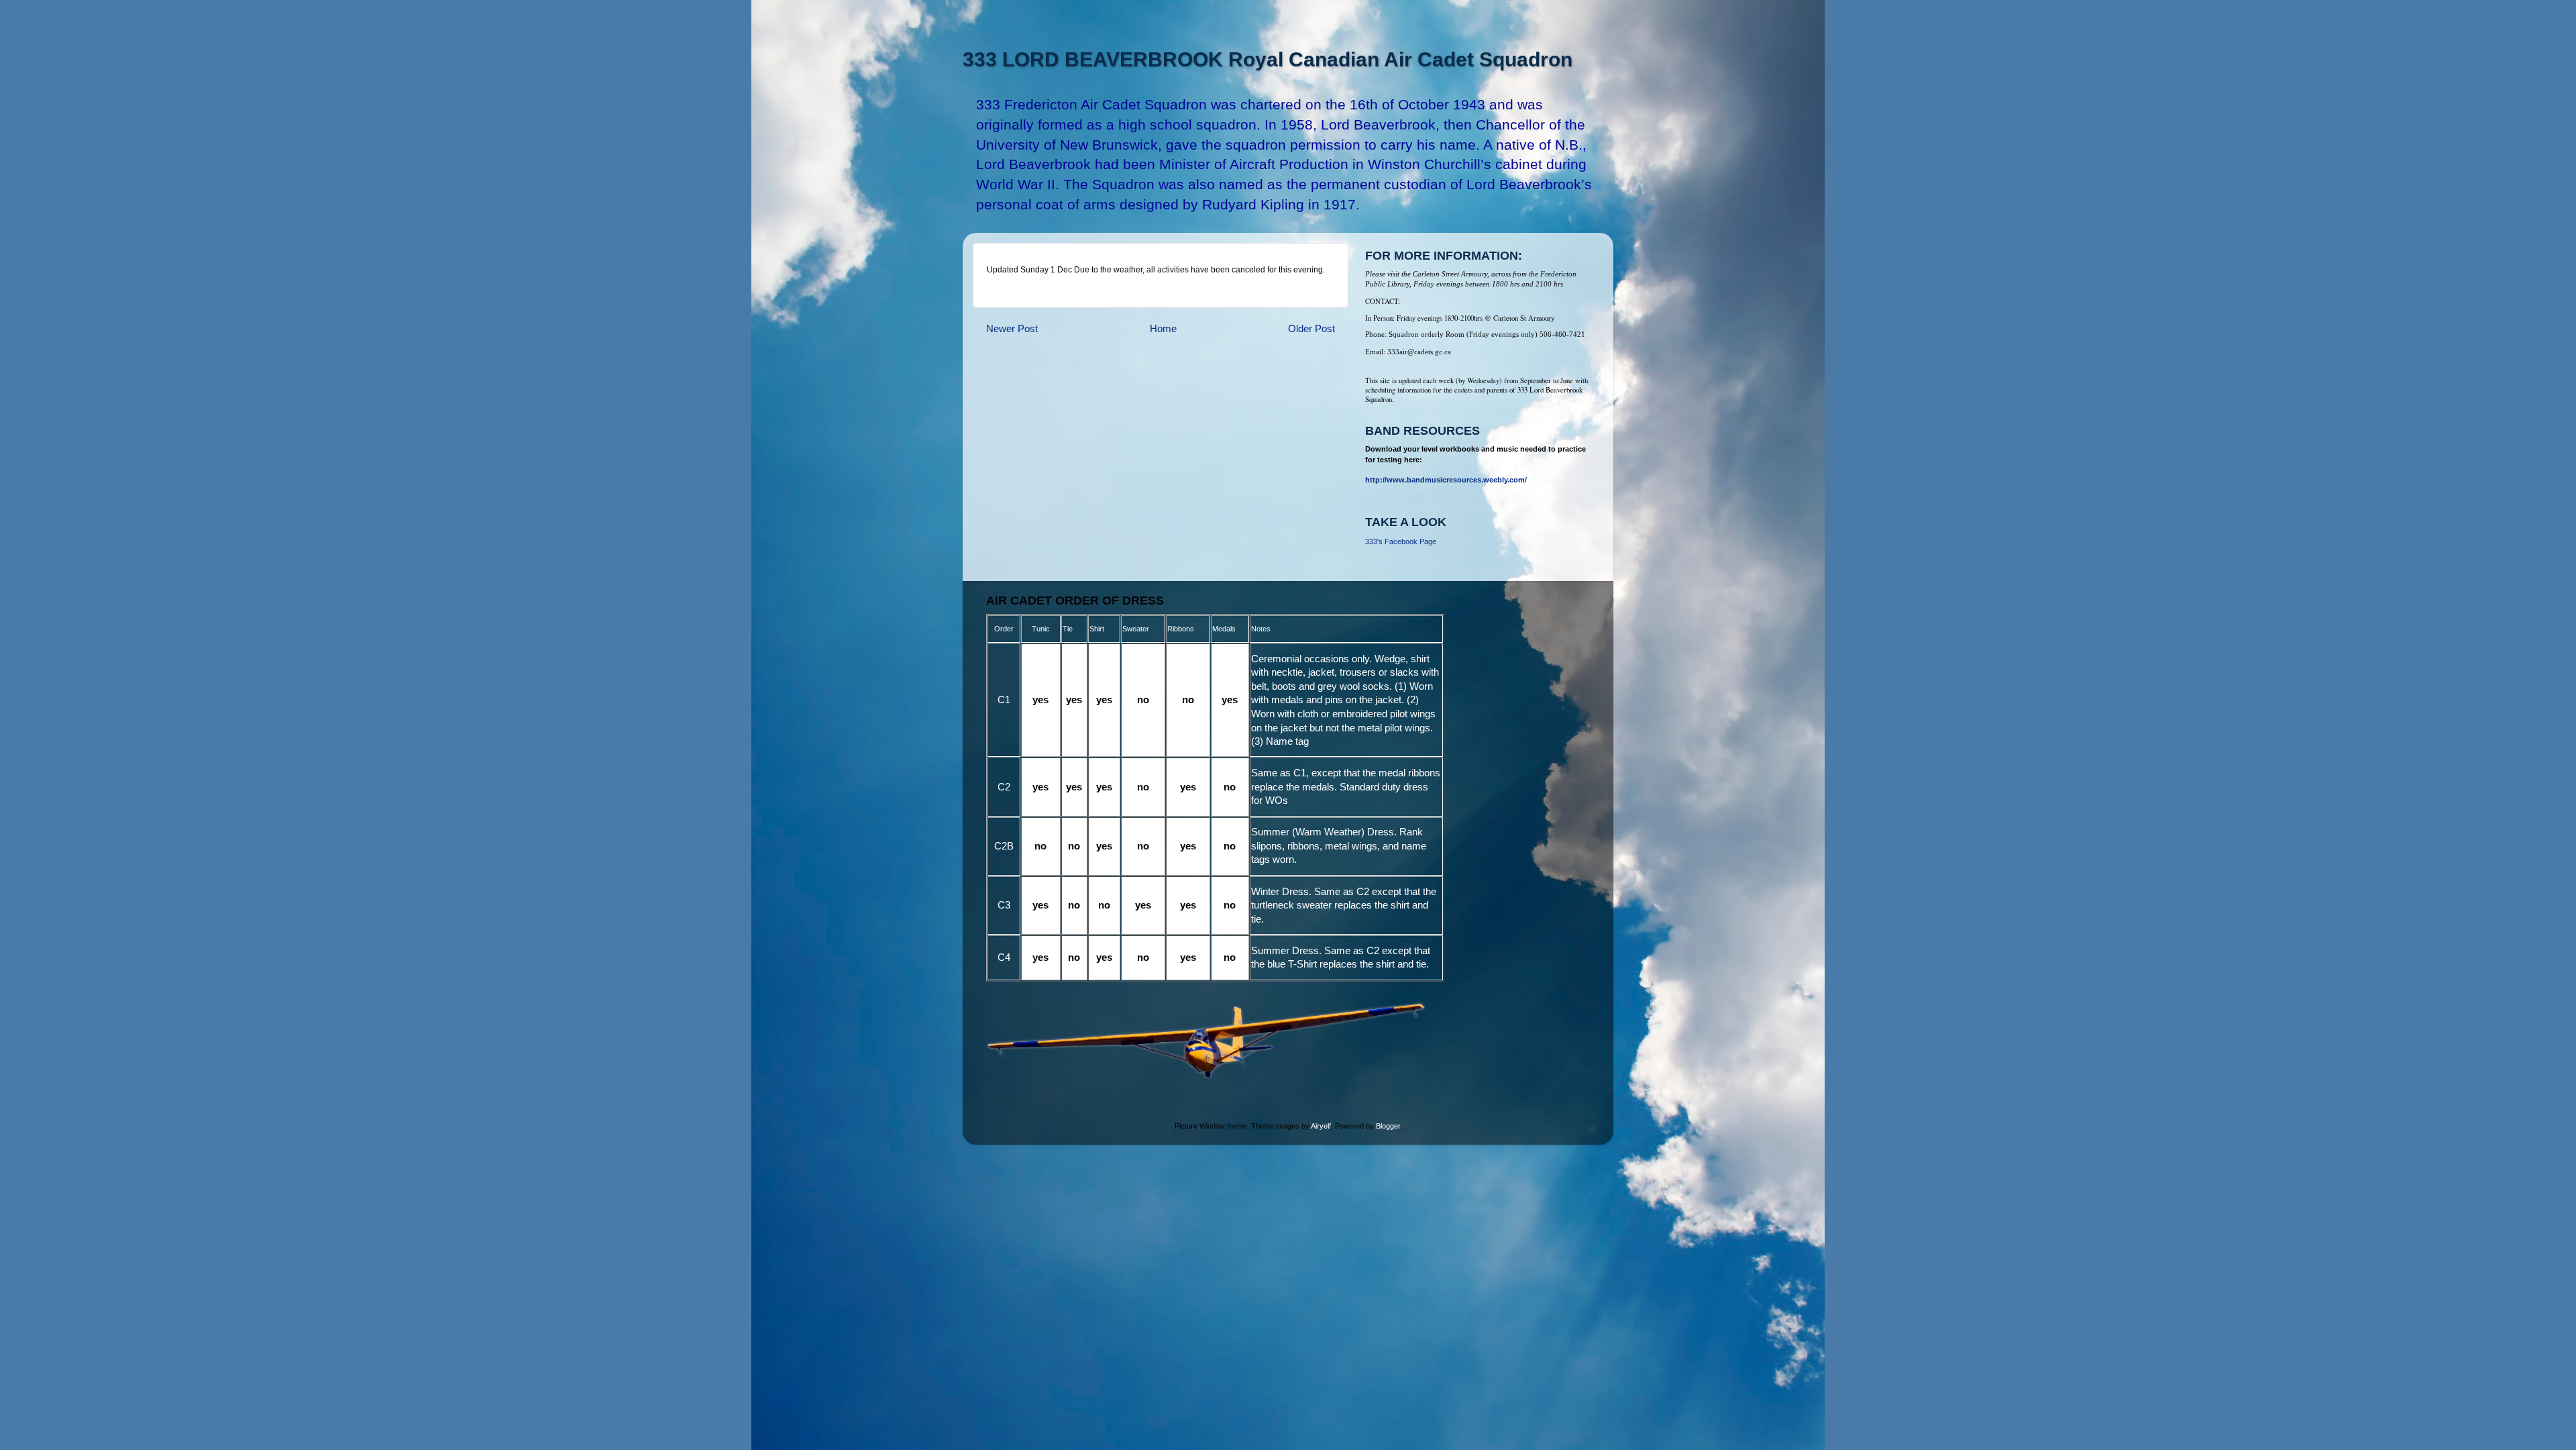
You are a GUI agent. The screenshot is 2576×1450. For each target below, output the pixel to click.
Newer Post (1012, 328)
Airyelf (1321, 1126)
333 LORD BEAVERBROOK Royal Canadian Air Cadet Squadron (1268, 59)
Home (1163, 328)
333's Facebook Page (1401, 541)
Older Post (1311, 328)
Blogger (1388, 1126)
